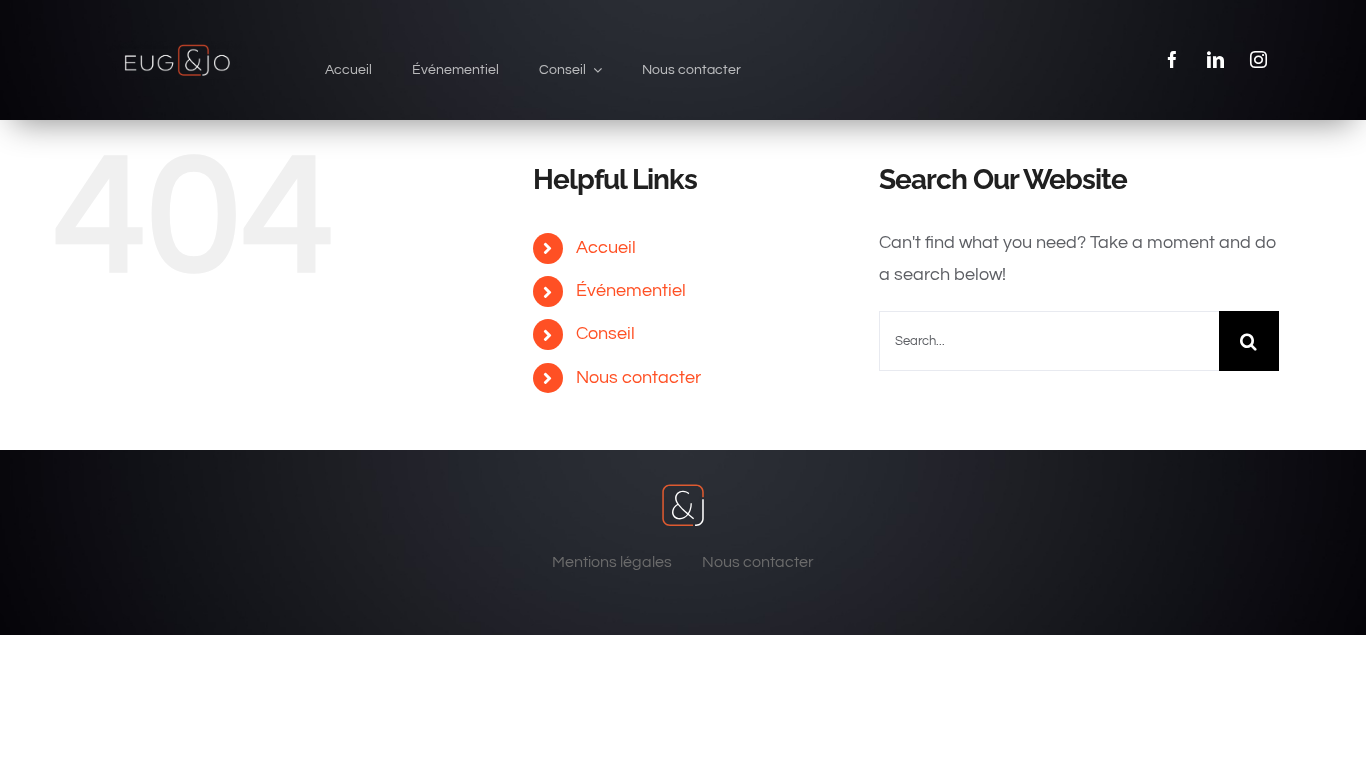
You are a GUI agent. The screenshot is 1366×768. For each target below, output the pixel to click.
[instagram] (1258, 59)
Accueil (606, 247)
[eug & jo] (177, 48)
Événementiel (631, 290)
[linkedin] (1215, 59)
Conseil (605, 333)
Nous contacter (638, 377)
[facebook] (1172, 59)
